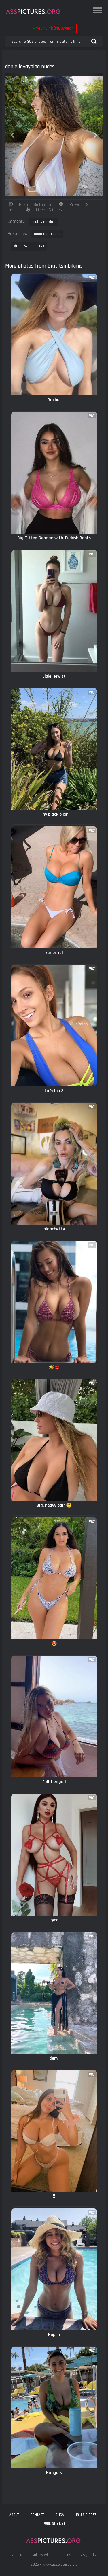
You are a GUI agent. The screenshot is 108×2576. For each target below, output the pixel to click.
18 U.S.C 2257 (86, 2515)
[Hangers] (54, 2408)
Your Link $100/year (53, 28)
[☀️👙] (54, 1302)
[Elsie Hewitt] (54, 611)
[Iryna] (54, 1855)
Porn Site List (54, 2524)
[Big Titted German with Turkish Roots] (54, 473)
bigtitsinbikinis (44, 222)
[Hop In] (54, 2269)
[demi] (54, 1993)
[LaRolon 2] (54, 1025)
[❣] (54, 2131)
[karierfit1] (54, 887)
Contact (37, 2515)
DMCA (60, 2515)
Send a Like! (34, 246)
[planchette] (54, 1164)
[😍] (54, 1578)
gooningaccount (47, 234)
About (14, 2515)
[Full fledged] (54, 1717)
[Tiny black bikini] (54, 749)
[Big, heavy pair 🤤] (54, 1440)
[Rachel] (54, 334)
